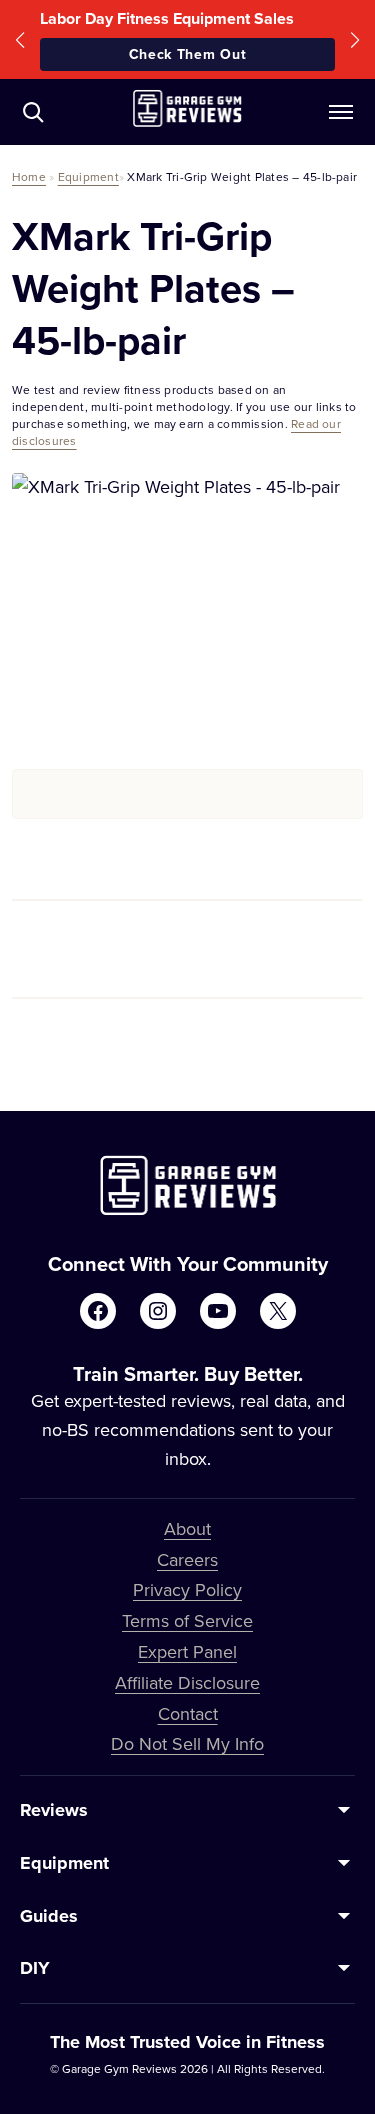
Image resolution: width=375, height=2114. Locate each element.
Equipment (88, 176)
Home (29, 176)
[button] (20, 39)
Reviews (54, 1810)
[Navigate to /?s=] (33, 112)
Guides (49, 1916)
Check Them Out (188, 54)
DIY (35, 1968)
